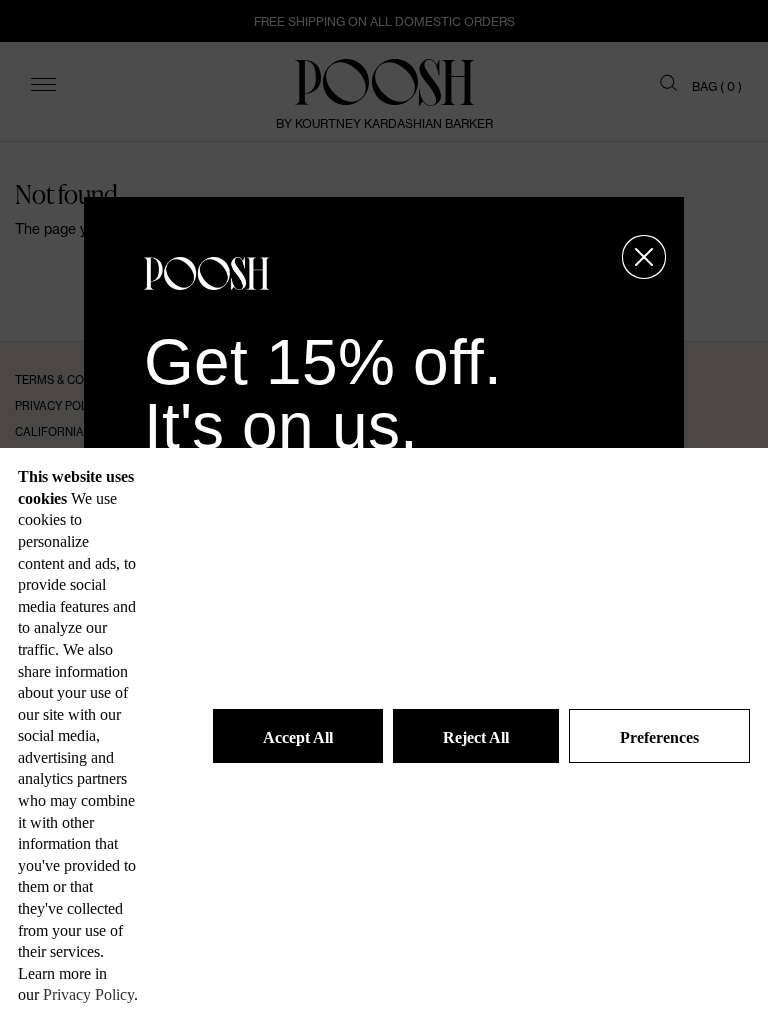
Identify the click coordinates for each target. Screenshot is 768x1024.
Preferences (659, 737)
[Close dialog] (644, 257)
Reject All (476, 737)
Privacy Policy (88, 994)
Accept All (298, 737)
